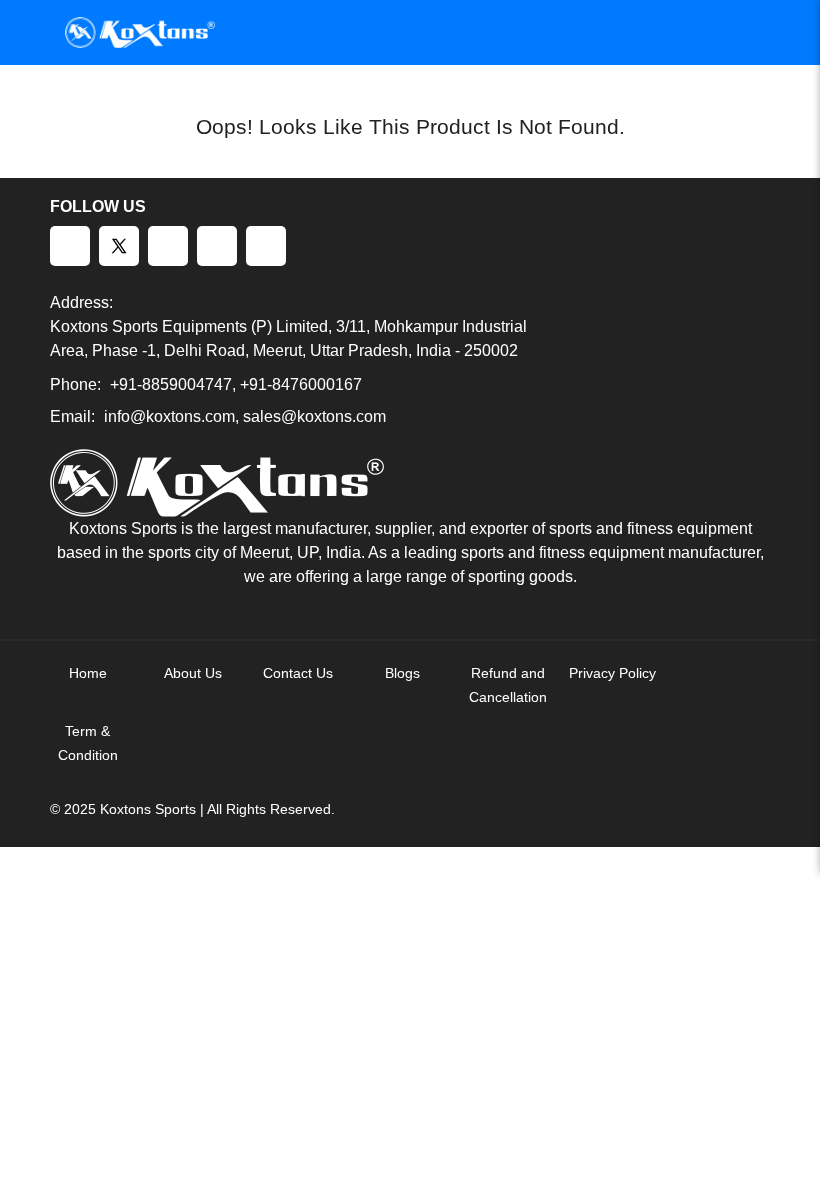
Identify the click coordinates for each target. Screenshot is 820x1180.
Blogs (402, 673)
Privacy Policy (612, 673)
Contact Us (298, 673)
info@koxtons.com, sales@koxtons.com (245, 416)
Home (88, 673)
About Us (193, 673)
